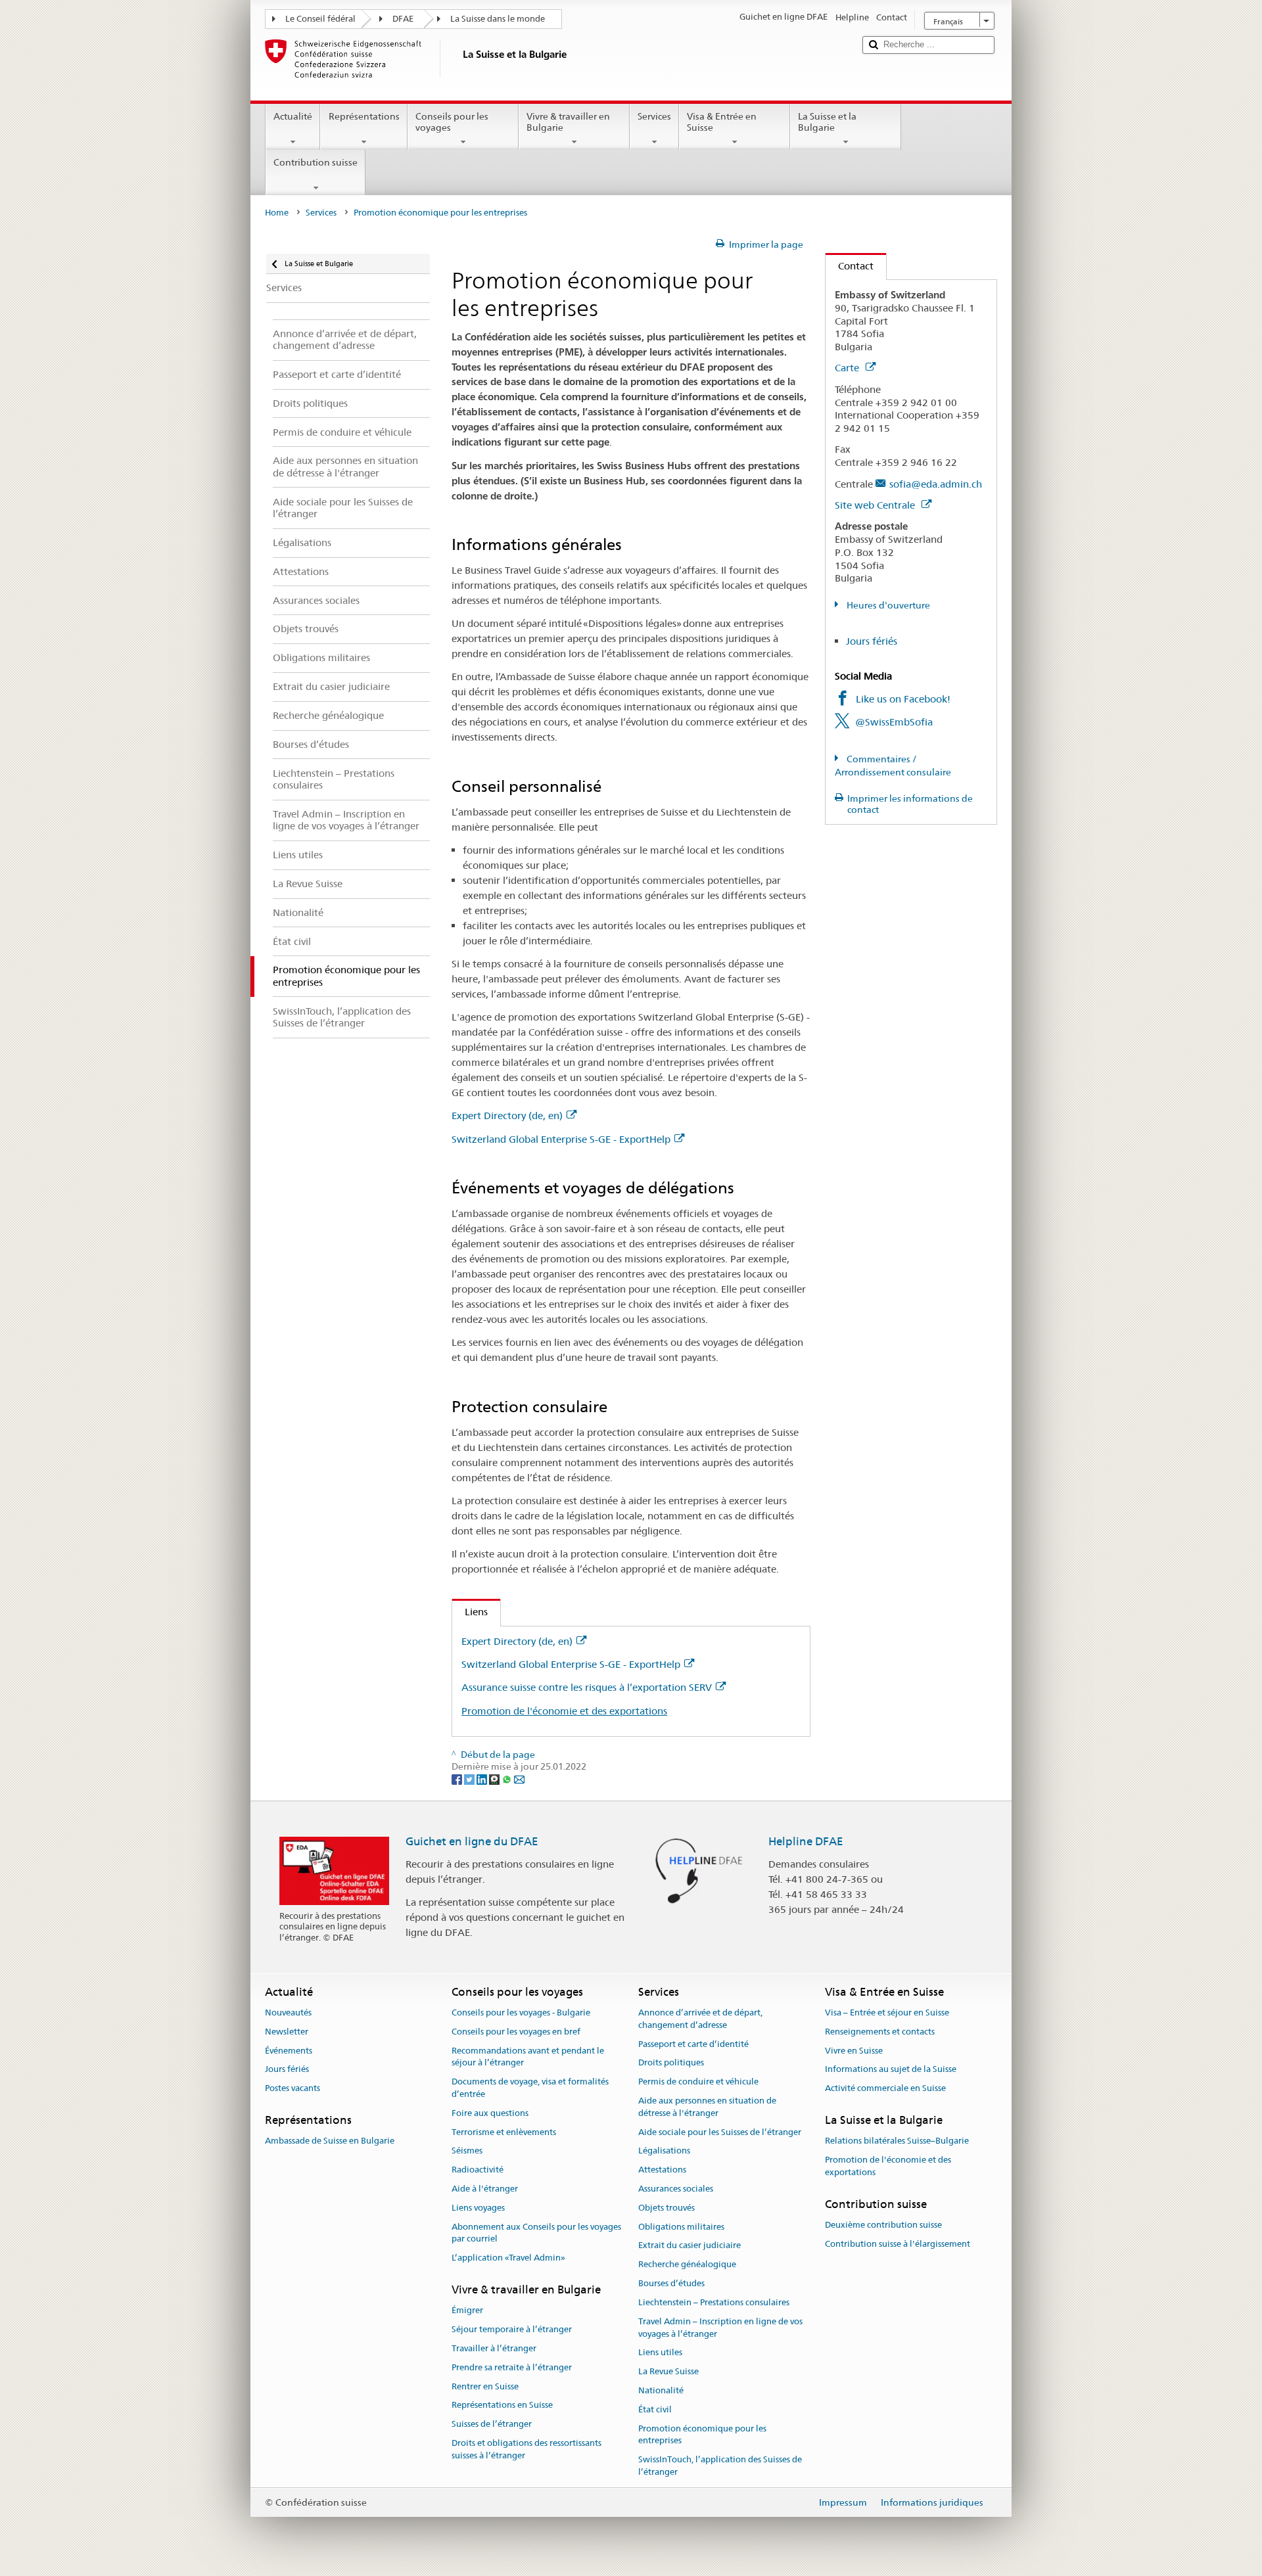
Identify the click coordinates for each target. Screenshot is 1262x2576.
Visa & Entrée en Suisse (722, 122)
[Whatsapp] (508, 1779)
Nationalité (661, 2390)
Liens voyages (478, 2208)
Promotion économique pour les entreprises (702, 2435)
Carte (848, 368)
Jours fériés (872, 641)
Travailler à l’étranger (494, 2348)
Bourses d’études (671, 2283)
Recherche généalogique (687, 2265)
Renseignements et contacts (880, 2032)
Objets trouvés (666, 2208)
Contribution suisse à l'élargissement (898, 2244)
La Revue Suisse (668, 2371)
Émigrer (467, 2311)
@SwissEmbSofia (894, 722)
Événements (289, 2051)
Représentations (364, 116)
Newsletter (287, 2032)
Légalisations (664, 2151)
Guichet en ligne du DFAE (472, 1841)
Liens (470, 1612)
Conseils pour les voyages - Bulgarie (521, 2012)
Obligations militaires (681, 2227)
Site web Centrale (876, 505)
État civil (655, 2409)
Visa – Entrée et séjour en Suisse (887, 2012)
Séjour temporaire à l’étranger (512, 2329)
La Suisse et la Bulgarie (827, 122)
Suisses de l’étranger (492, 2424)
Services (654, 116)
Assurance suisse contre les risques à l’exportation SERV (587, 1687)
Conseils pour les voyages (452, 122)
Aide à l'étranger (485, 2189)
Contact (850, 266)
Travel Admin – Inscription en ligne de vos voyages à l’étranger (720, 2328)
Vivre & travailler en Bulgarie (568, 122)
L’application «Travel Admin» (508, 2258)
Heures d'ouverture (887, 605)
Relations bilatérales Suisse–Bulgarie (897, 2141)
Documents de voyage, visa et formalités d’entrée (530, 2088)
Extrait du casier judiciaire (689, 2246)
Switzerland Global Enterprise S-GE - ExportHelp (561, 1139)
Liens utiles (660, 2353)
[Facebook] (458, 1779)
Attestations (662, 2170)
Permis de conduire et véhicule (698, 2081)
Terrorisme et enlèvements (504, 2132)
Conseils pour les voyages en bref (516, 2032)
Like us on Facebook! (903, 699)
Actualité (293, 116)
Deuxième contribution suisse (883, 2225)
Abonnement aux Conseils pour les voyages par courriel (536, 2233)
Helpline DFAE (806, 1841)
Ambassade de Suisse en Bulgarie (330, 2141)
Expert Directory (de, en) (507, 1115)
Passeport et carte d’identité (693, 2044)
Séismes (467, 2151)
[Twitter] (470, 1779)
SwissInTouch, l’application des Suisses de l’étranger (720, 2466)
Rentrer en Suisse (485, 2386)
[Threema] (495, 1779)
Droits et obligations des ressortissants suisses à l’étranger (526, 2449)
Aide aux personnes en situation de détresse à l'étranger (707, 2107)
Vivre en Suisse (854, 2051)
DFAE (403, 19)
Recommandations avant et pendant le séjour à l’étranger (528, 2057)
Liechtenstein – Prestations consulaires (714, 2302)
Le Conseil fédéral (320, 19)
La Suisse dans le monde (498, 19)
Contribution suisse (315, 162)
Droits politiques (671, 2063)
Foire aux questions (490, 2113)
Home (277, 213)
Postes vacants (292, 2088)
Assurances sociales (676, 2189)
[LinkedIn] (483, 1779)
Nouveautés (288, 2012)
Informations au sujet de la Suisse (891, 2070)
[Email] (519, 1779)
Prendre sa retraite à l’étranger (512, 2367)
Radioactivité (478, 2170)
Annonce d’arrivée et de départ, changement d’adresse (700, 2019)
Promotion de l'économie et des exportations (564, 1711)
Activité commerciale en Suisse (885, 2088)
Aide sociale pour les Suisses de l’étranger (720, 2132)
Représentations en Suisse (502, 2405)
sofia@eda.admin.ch (936, 484)
